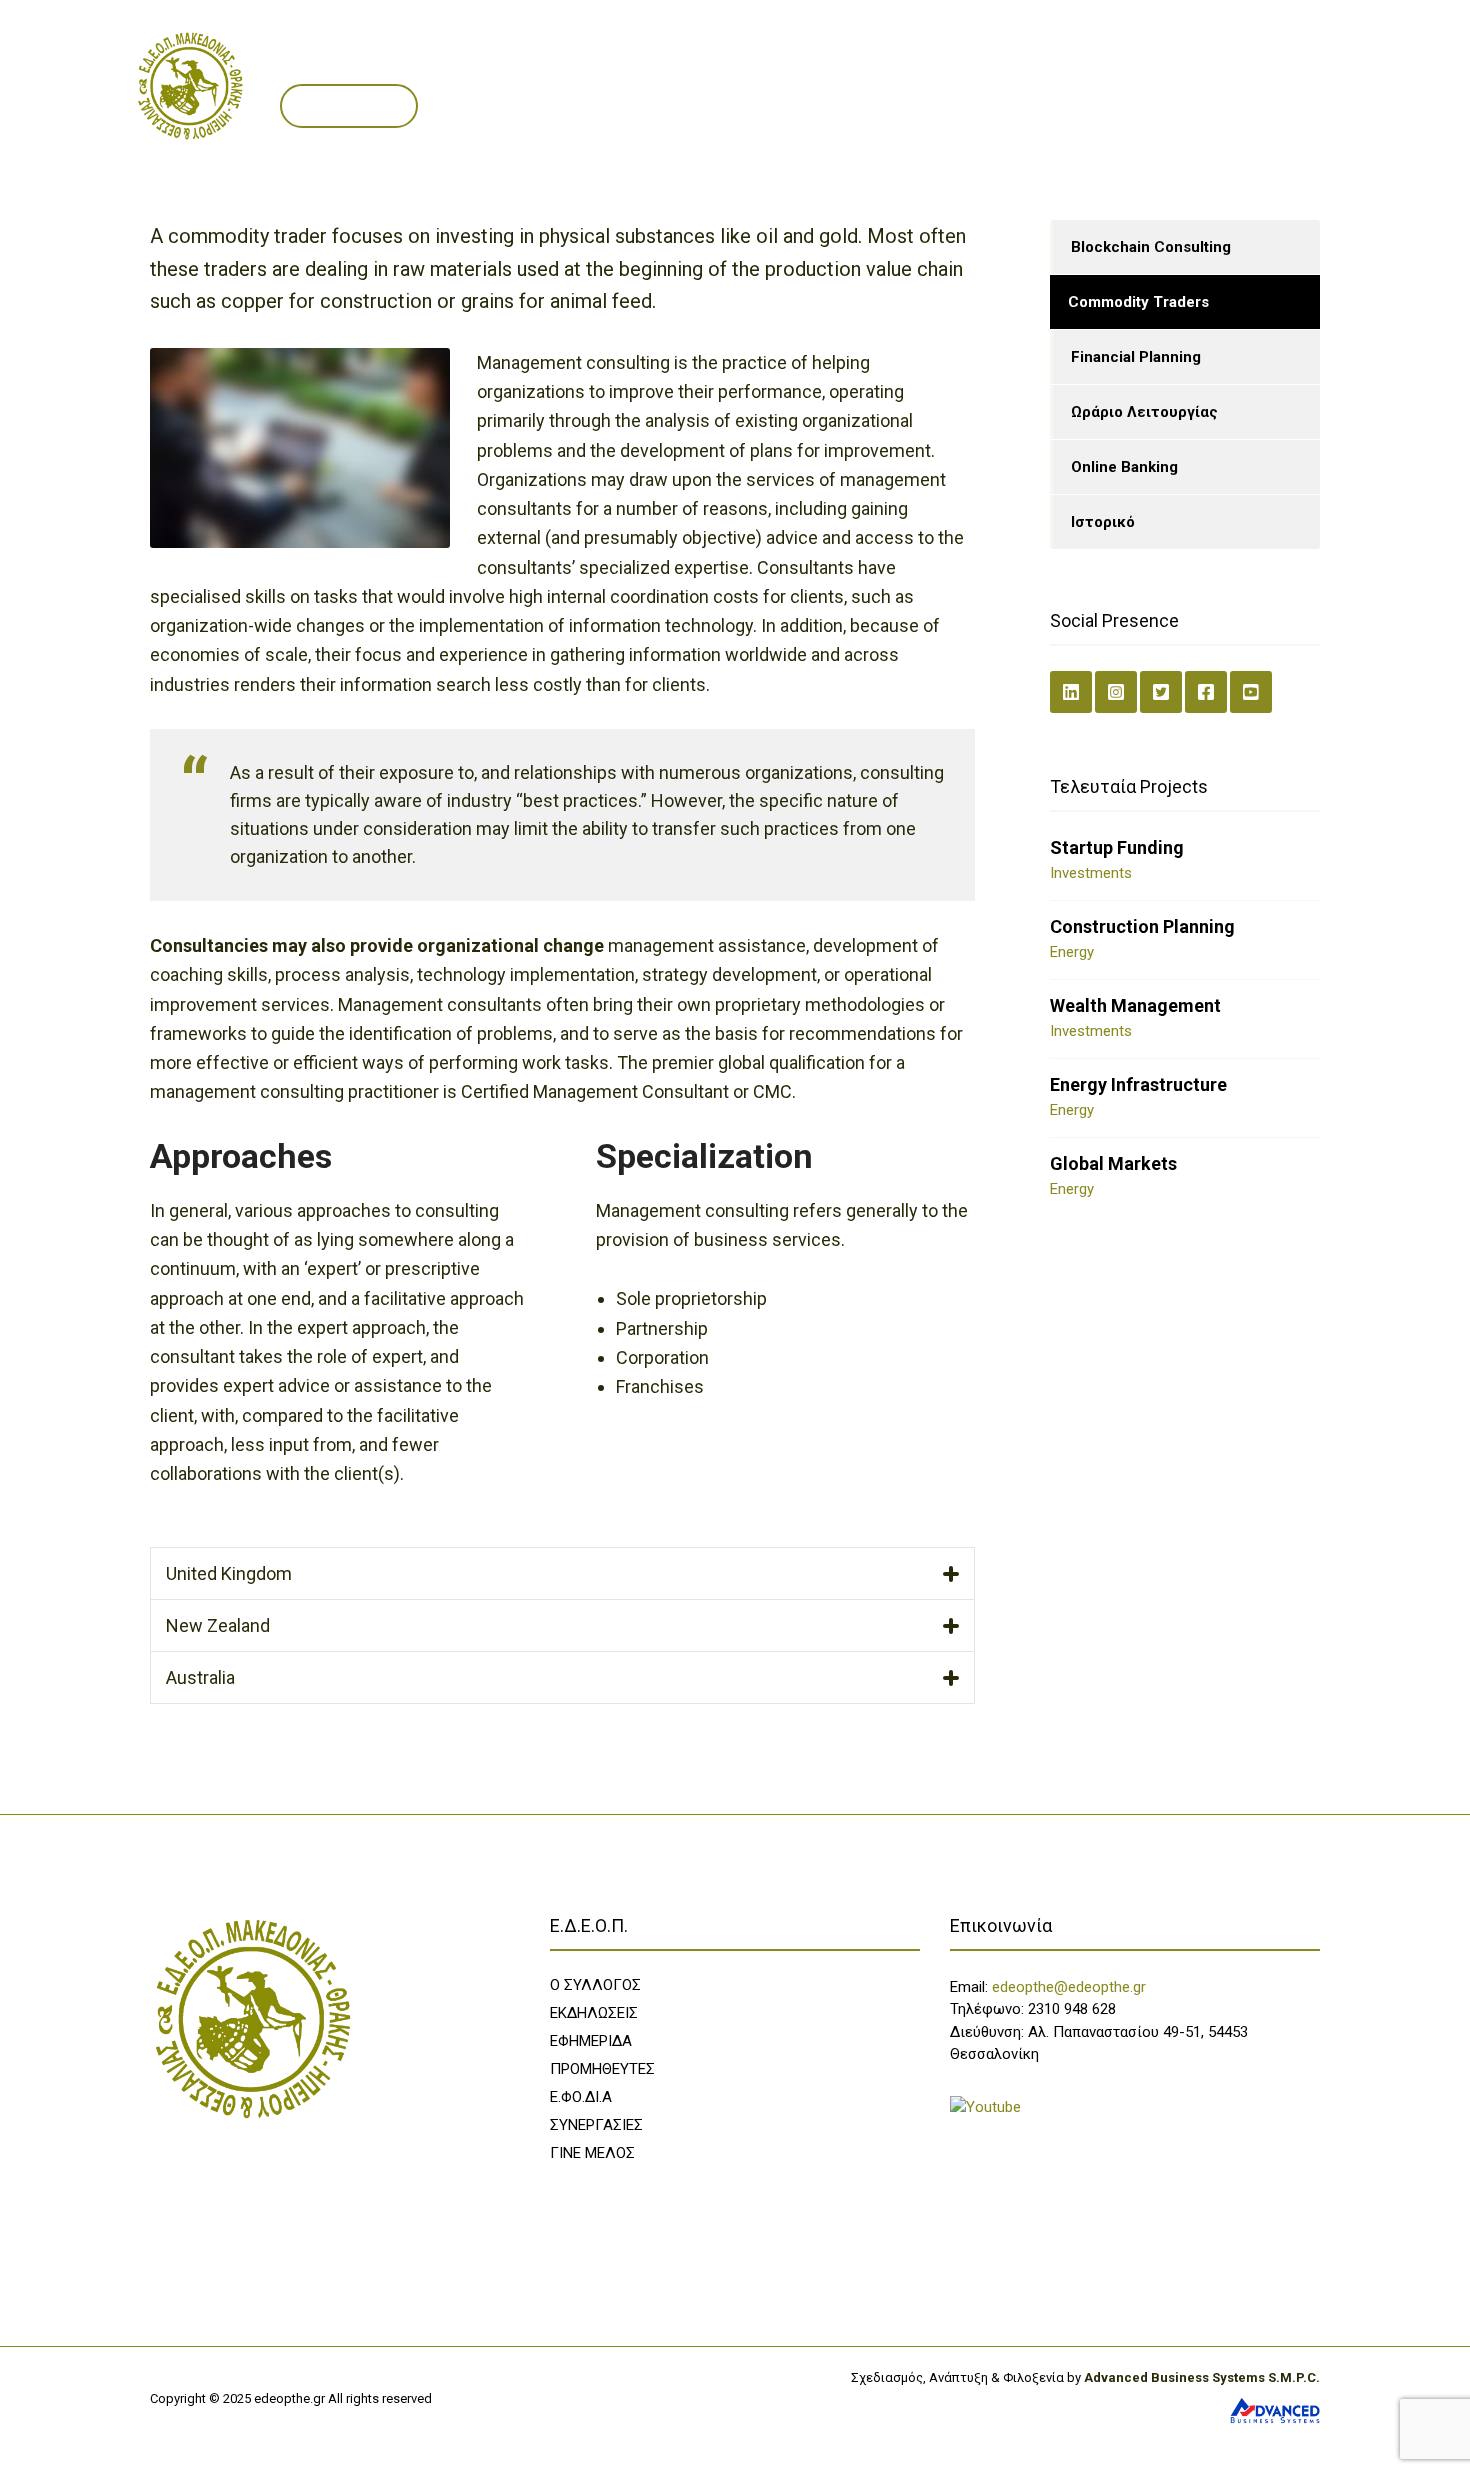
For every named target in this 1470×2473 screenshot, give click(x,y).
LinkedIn (1071, 692)
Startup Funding (1117, 847)
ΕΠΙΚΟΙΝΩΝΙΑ (1252, 63)
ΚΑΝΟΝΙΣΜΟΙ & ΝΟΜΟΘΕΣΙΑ (1082, 63)
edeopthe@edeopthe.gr (1069, 1987)
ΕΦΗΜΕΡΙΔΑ (591, 2041)
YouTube (1251, 692)
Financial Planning (1136, 357)
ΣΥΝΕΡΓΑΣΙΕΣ (909, 63)
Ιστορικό (1103, 522)
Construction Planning (1142, 926)
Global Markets (1113, 1163)
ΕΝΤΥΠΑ (664, 63)
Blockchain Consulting (1151, 247)
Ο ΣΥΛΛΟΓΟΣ (389, 63)
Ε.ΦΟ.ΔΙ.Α (581, 2097)
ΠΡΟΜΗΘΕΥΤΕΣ (780, 63)
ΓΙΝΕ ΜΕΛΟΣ (349, 105)
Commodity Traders (1138, 302)
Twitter (1161, 692)
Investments (1091, 873)
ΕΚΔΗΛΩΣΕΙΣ (594, 2013)
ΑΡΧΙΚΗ (292, 63)
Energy (1072, 952)
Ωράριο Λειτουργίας (1144, 412)
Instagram (1116, 692)
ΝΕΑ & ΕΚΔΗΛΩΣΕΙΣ (534, 63)
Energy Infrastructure (1138, 1084)
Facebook (1206, 692)
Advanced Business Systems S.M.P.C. (1200, 2377)
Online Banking (1124, 467)
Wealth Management (1135, 1005)
